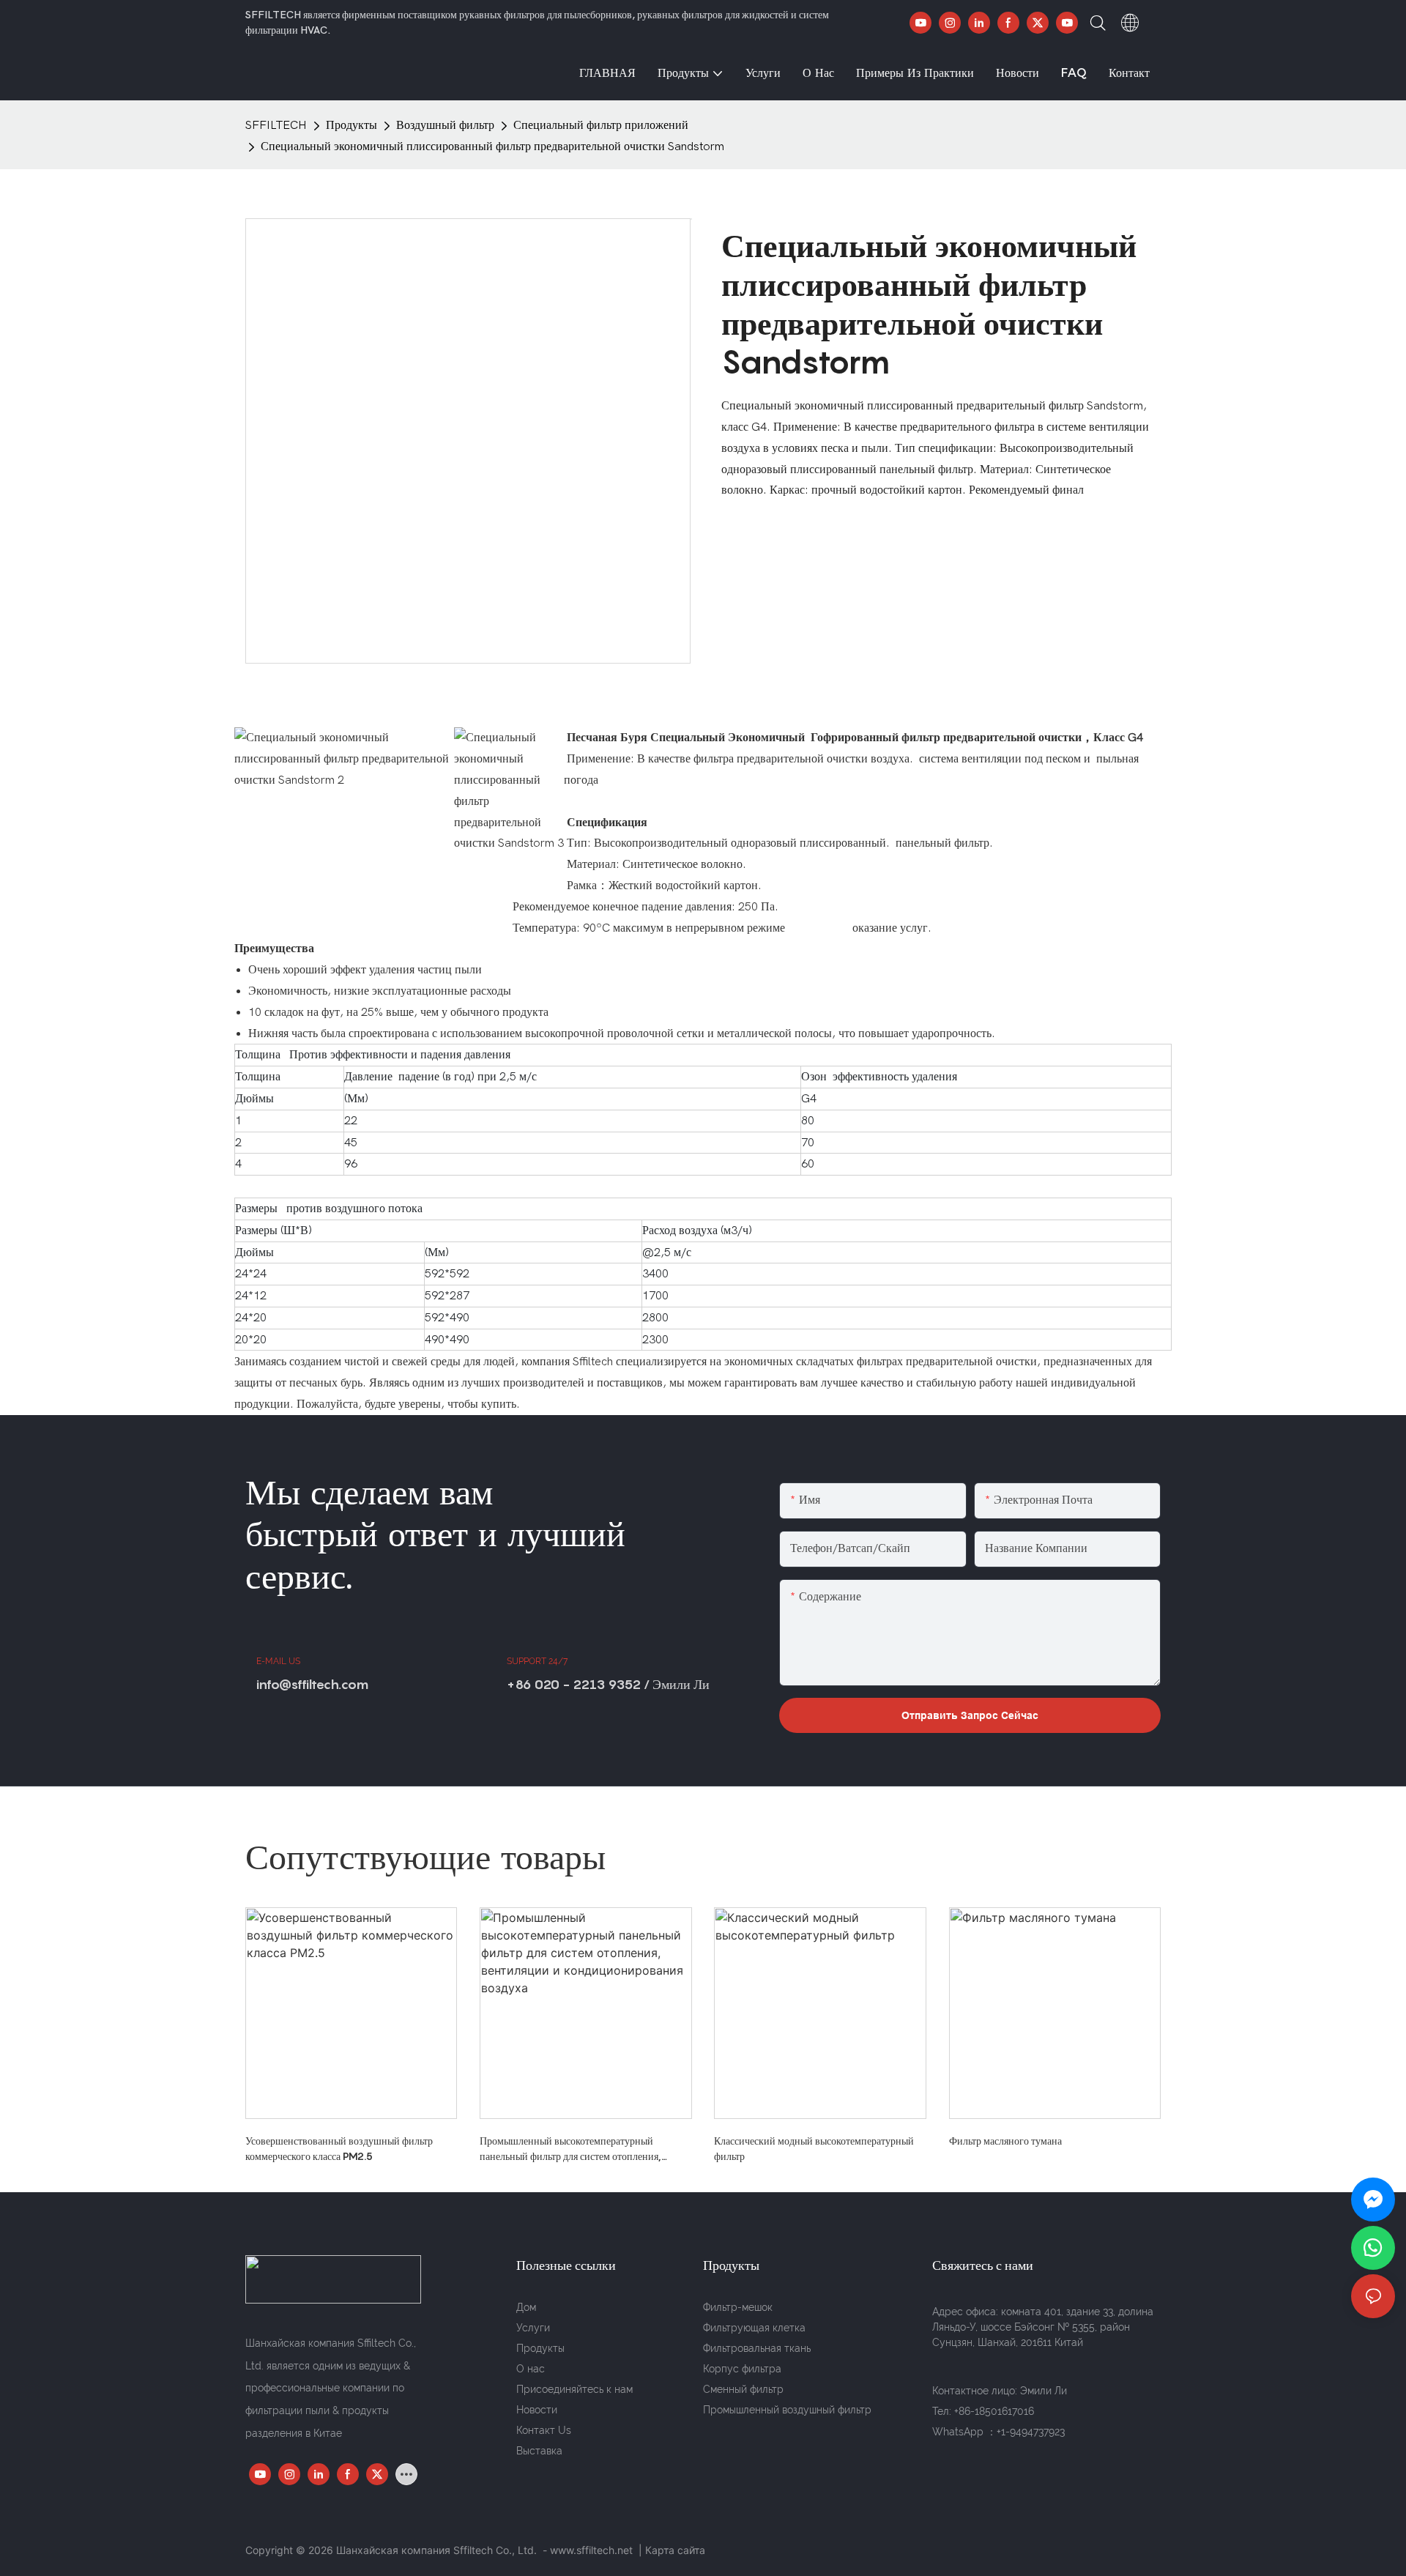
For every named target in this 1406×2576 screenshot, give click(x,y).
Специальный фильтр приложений (601, 125)
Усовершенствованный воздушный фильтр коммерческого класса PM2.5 (339, 2148)
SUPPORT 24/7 (537, 1661)
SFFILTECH (276, 125)
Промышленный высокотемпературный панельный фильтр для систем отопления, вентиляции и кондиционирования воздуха (575, 2149)
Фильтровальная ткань (757, 2348)
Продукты (351, 125)
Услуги (533, 2328)
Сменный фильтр (743, 2389)
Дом (526, 2307)
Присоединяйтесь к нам (574, 2389)
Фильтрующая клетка (754, 2328)
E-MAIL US (278, 1661)
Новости (537, 2410)
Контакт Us (544, 2430)
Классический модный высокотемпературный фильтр (814, 2148)
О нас (531, 2369)
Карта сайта (675, 2550)
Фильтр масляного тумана (1005, 2141)
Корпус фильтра (742, 2369)
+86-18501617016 (994, 2411)
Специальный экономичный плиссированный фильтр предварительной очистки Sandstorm (492, 146)
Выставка (539, 2451)
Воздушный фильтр (445, 125)
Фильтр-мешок (738, 2307)
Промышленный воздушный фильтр (787, 2410)
